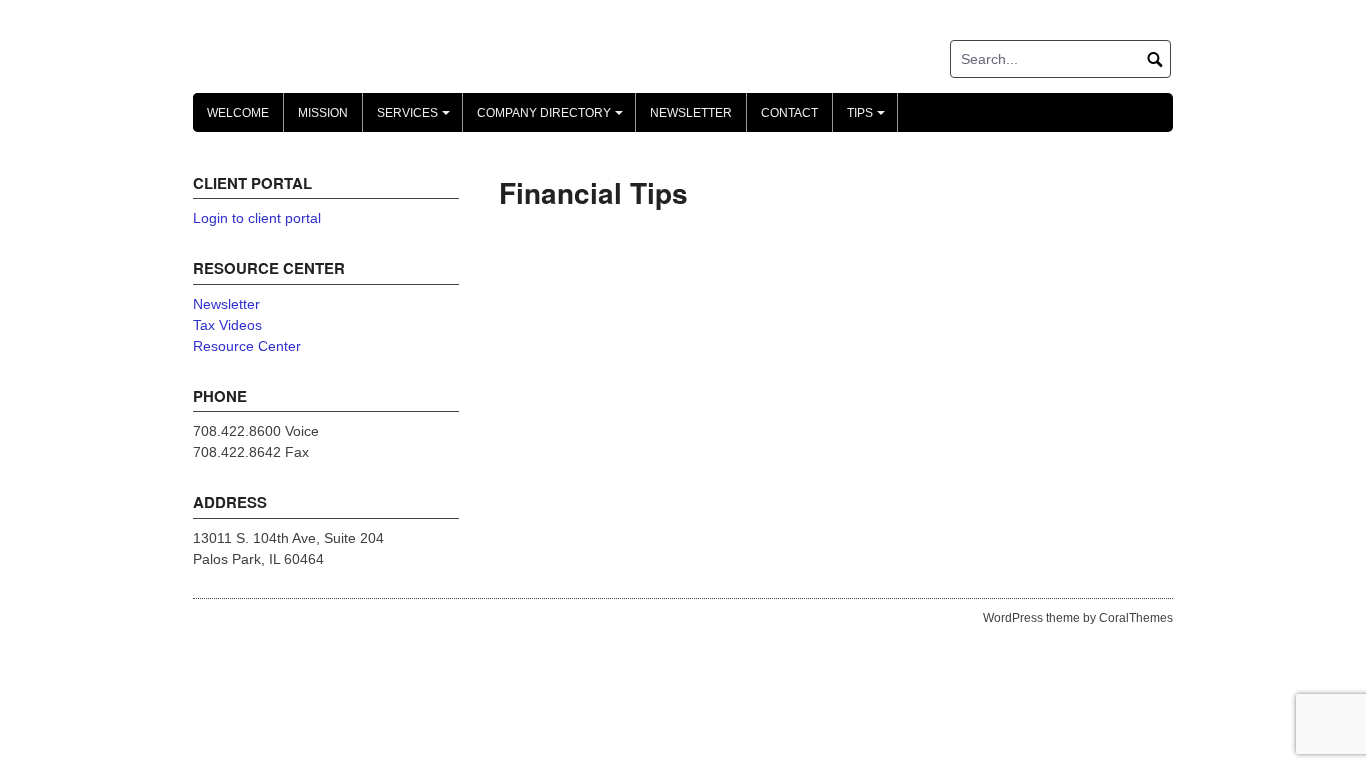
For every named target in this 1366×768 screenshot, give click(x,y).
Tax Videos (227, 325)
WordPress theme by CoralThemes (1078, 618)
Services (416, 119)
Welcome (238, 113)
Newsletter (691, 113)
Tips (869, 119)
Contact (789, 113)
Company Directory (553, 119)
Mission (323, 113)
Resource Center (247, 346)
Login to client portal (257, 218)
